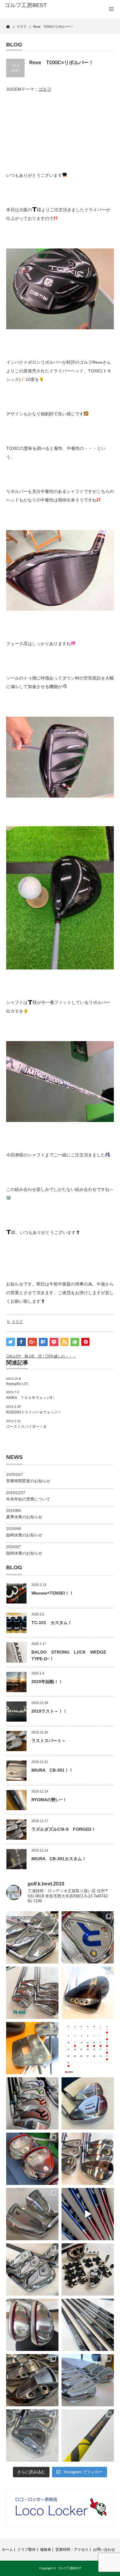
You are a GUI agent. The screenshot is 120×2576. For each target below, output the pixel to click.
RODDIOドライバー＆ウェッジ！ (34, 1412)
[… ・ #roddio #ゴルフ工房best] (88, 2214)
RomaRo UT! (17, 1384)
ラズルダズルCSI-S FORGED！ (64, 1829)
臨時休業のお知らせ (24, 1535)
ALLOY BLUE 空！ (27, 1356)
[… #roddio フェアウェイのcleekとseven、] (32, 2159)
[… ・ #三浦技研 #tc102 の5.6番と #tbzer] (88, 2159)
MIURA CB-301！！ (52, 1770)
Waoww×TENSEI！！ (52, 1593)
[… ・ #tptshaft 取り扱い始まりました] (88, 2435)
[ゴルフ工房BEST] (29, 6)
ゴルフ (45, 89)
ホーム (7, 2550)
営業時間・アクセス (72, 2550)
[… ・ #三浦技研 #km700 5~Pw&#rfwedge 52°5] (88, 2380)
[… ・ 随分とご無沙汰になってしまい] (32, 2380)
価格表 (46, 2550)
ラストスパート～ (49, 1741)
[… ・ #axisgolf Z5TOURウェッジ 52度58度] (88, 1993)
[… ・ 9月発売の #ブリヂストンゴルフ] (32, 1937)
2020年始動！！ (47, 1682)
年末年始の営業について (28, 1499)
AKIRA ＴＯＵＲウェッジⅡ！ (31, 1398)
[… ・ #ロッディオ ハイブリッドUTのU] (32, 2325)
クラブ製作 (26, 2550)
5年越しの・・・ (62, 1356)
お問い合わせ (104, 2550)
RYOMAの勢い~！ (49, 1800)
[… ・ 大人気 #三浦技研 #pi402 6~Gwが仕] (32, 2435)
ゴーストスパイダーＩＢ (26, 1427)
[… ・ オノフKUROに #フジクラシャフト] (88, 2325)
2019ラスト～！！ (49, 1711)
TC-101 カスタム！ (52, 1623)
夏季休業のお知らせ (24, 1517)
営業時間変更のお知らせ (28, 1481)
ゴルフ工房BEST (69, 2568)
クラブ (17, 1322)
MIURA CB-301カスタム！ (59, 1859)
